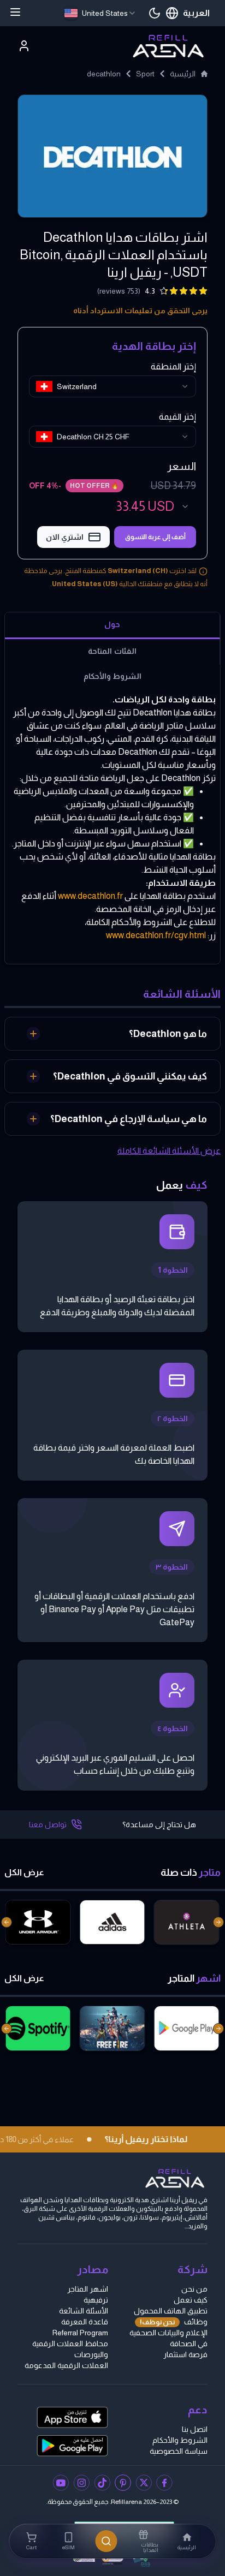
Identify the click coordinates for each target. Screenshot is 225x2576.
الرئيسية (183, 74)
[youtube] (61, 2483)
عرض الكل (24, 1872)
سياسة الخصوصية (179, 2451)
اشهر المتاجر (88, 2289)
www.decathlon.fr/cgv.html (156, 935)
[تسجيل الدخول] (24, 46)
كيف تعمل (191, 2300)
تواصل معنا (48, 1824)
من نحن (194, 2289)
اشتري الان (65, 537)
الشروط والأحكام (180, 2440)
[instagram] (81, 2483)
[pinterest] (123, 2483)
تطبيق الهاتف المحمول (171, 2311)
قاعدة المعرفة (85, 2322)
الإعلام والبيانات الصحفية (168, 2333)
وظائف (174, 2322)
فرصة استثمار (185, 2354)
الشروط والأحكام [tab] (112, 676)
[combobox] (100, 13)
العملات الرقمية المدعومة (66, 2365)
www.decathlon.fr (90, 896)
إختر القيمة (177, 417)
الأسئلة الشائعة (84, 2311)
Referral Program (80, 2333)
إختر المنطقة (173, 366)
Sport (145, 74)
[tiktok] (102, 2483)
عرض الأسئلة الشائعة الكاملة (169, 1151)
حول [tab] (112, 624)
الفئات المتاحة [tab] (112, 651)
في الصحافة (189, 2344)
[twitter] (144, 2483)
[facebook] (164, 2483)
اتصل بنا (195, 2429)
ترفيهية (96, 2300)
